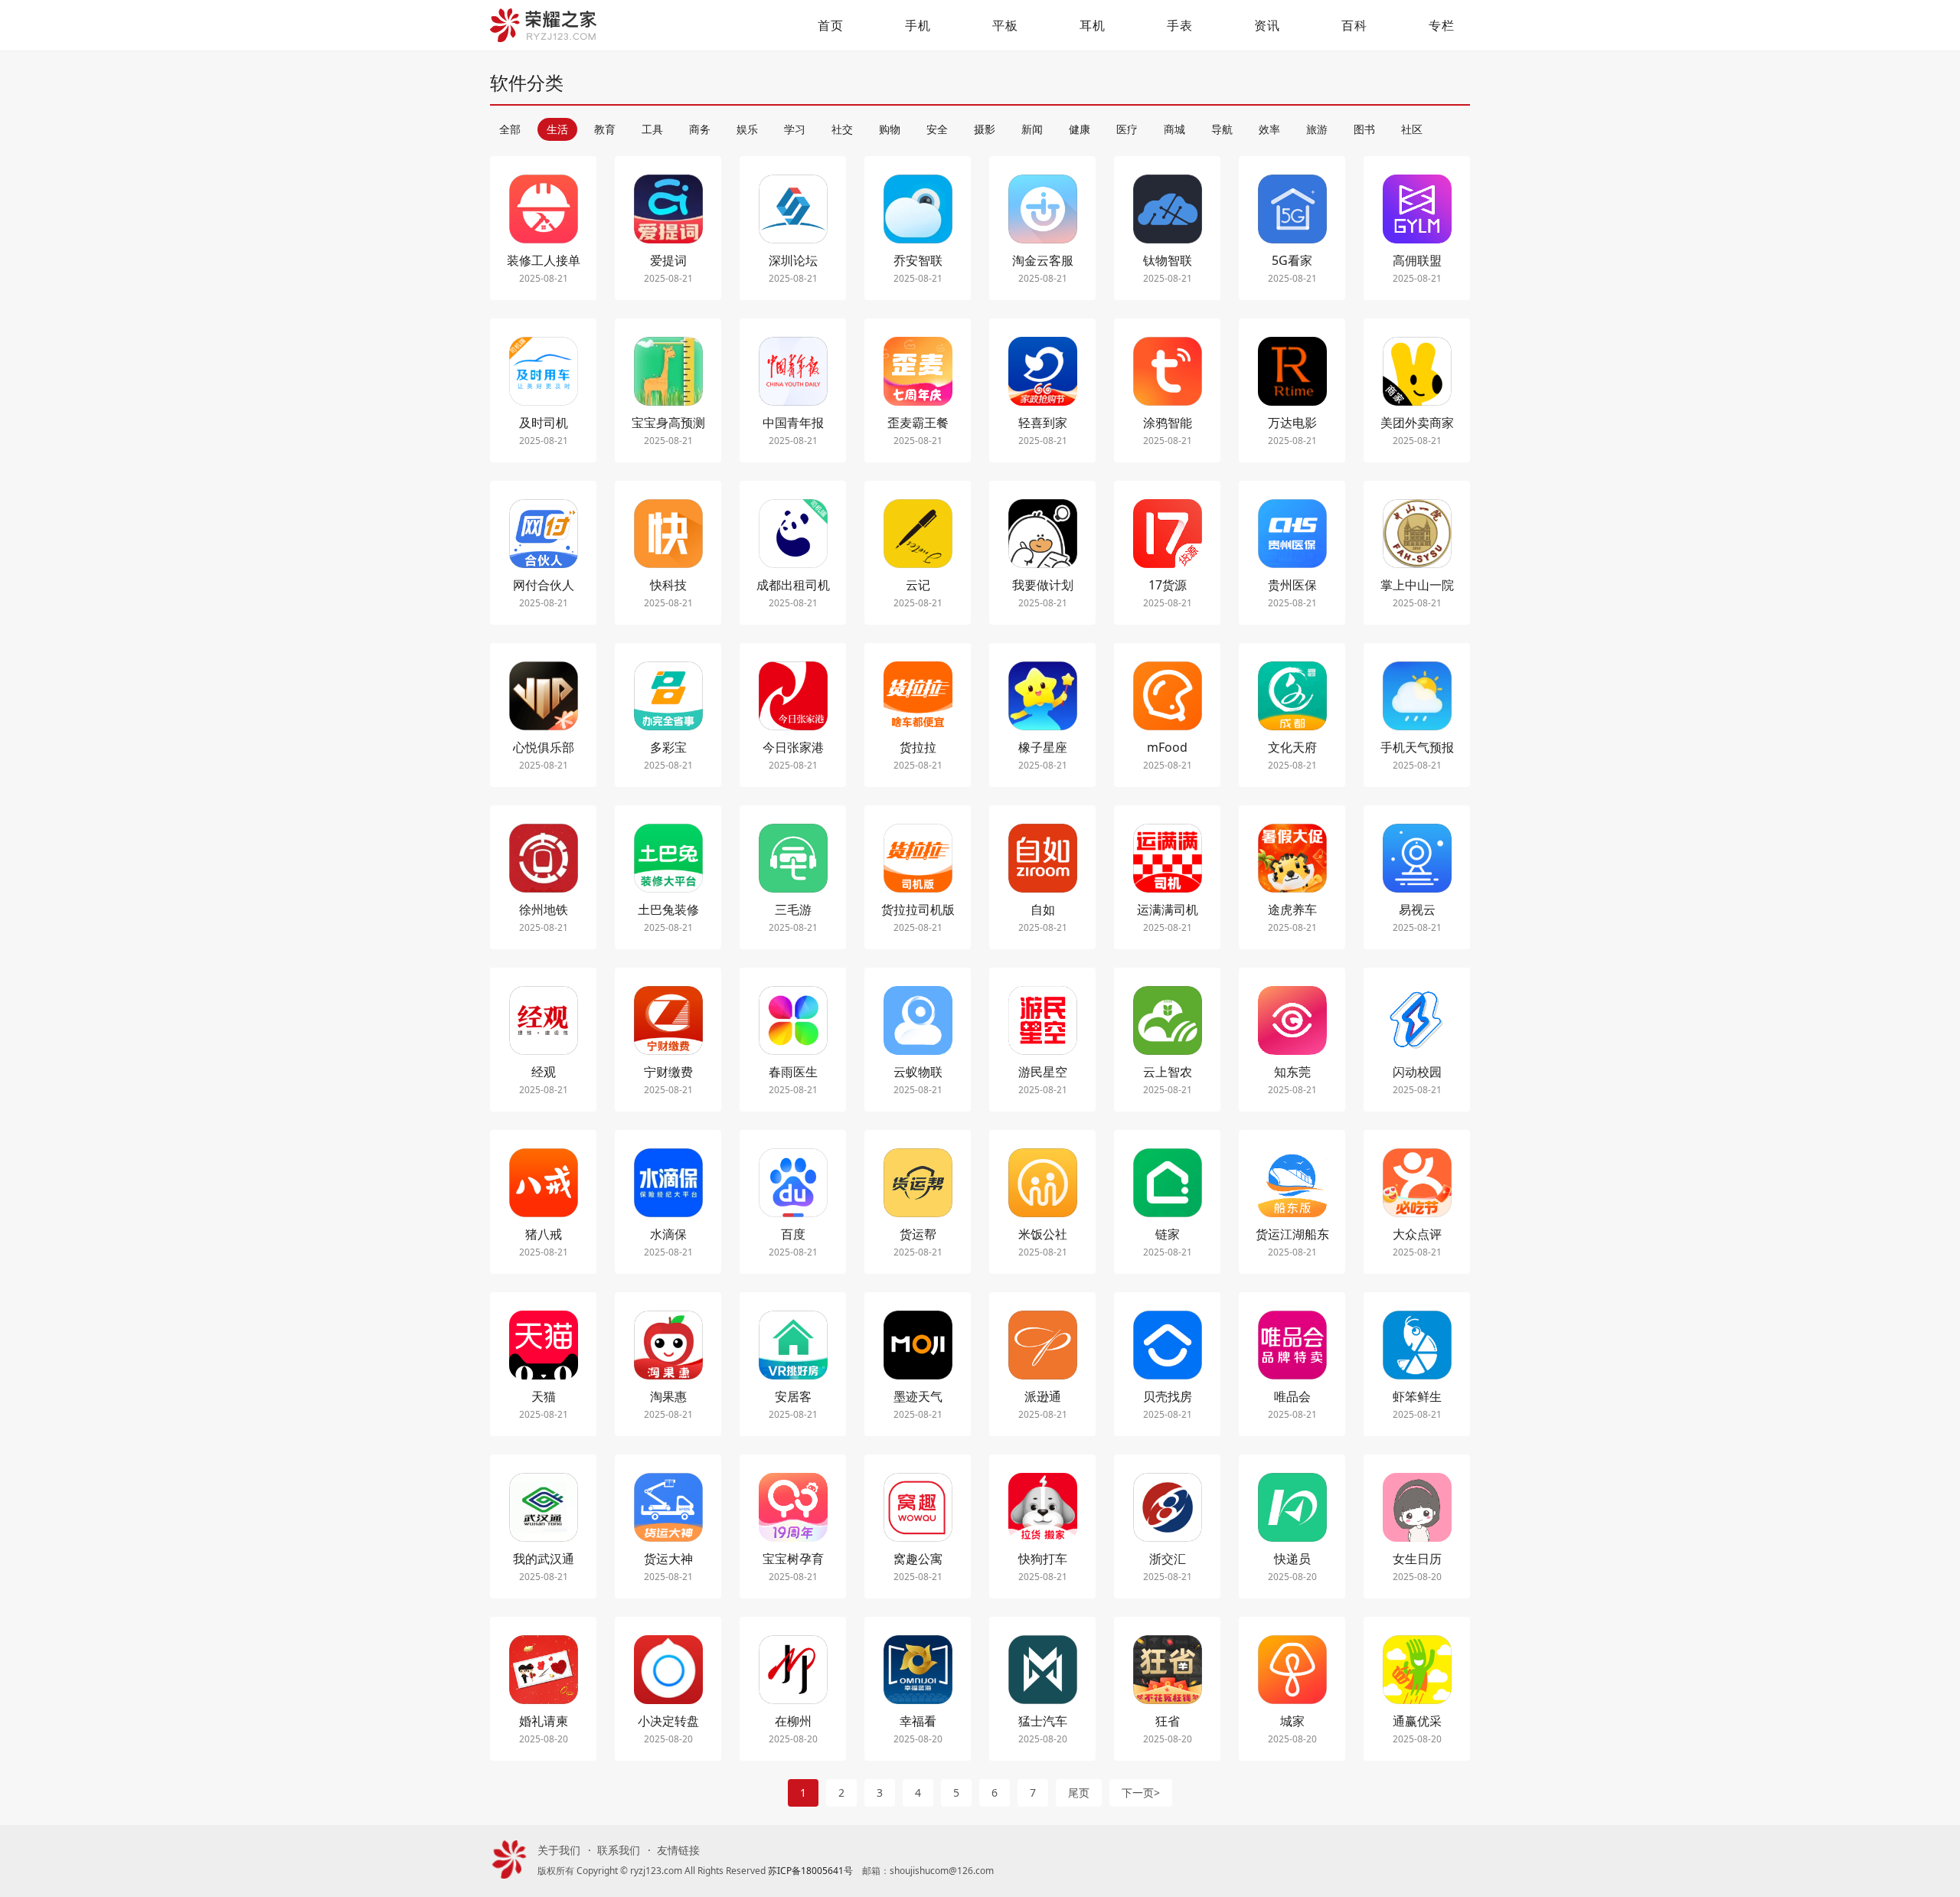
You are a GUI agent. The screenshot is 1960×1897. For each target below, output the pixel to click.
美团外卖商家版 (1417, 424)
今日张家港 (793, 747)
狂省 (1168, 1721)
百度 (793, 1234)
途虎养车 (1292, 909)
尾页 (1079, 1793)
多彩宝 (668, 747)
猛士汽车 (1043, 1721)
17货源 (1168, 585)
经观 (544, 1072)
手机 (918, 25)
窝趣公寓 (918, 1559)
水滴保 (668, 1234)
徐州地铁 (544, 909)
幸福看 (918, 1721)
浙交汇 (1168, 1559)
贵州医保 (1292, 585)
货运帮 (918, 1234)
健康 (1080, 129)
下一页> (1141, 1793)
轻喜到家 (1043, 423)
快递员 (1292, 1559)
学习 (795, 129)
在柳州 (793, 1721)
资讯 (1267, 25)
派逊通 (1043, 1396)
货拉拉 (918, 747)
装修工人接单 (544, 260)
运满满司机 (1168, 909)
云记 (918, 585)
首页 (831, 25)
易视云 (1417, 909)
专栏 (1442, 25)
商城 (1174, 129)
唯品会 (1292, 1396)
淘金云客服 (1043, 260)
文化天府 (1292, 747)
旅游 (1317, 129)
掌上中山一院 (1417, 585)
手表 (1180, 25)
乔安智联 (918, 260)
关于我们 (559, 1850)
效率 (1269, 129)
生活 (557, 129)
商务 (700, 129)
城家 (1292, 1721)
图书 (1364, 129)
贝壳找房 (1168, 1396)
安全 (937, 129)
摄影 (985, 129)
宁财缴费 (668, 1072)
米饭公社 (1043, 1234)
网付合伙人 (544, 585)
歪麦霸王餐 (918, 423)
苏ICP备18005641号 (810, 1871)
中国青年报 (793, 423)
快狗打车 (1043, 1559)
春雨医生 (793, 1072)
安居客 (793, 1396)
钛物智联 (1168, 260)
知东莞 (1292, 1072)
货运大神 (668, 1559)
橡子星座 (1043, 747)
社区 (1412, 129)
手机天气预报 (1417, 747)
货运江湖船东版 (1292, 1235)
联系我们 (619, 1850)
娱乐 (747, 129)
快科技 (668, 585)
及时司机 (544, 423)
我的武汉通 (544, 1559)
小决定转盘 (668, 1721)
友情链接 (678, 1850)
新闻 (1032, 129)
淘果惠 (668, 1396)
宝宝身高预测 (668, 423)
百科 (1354, 25)
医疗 (1127, 129)
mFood (1167, 747)
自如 (1043, 909)
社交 (842, 129)
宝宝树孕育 (793, 1559)
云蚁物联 (918, 1072)
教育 (605, 129)
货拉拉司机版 (918, 909)
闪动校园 (1417, 1072)
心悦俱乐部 (544, 747)
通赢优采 (1417, 1721)
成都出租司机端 (793, 586)
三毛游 (793, 909)
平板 (1005, 25)
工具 (652, 129)
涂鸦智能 (1168, 423)
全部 (510, 129)
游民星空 (1043, 1072)
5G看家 (1292, 260)
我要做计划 (1043, 585)
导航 (1222, 129)
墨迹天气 (918, 1396)
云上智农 (1168, 1072)
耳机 (1093, 25)
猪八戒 (544, 1234)
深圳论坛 (793, 260)
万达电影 (1292, 423)
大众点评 (1417, 1234)
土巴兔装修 (668, 909)
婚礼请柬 (544, 1721)
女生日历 (1417, 1559)
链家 (1168, 1234)
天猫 (544, 1396)
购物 (890, 129)
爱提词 (668, 260)
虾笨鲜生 (1417, 1396)
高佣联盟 (1417, 260)
